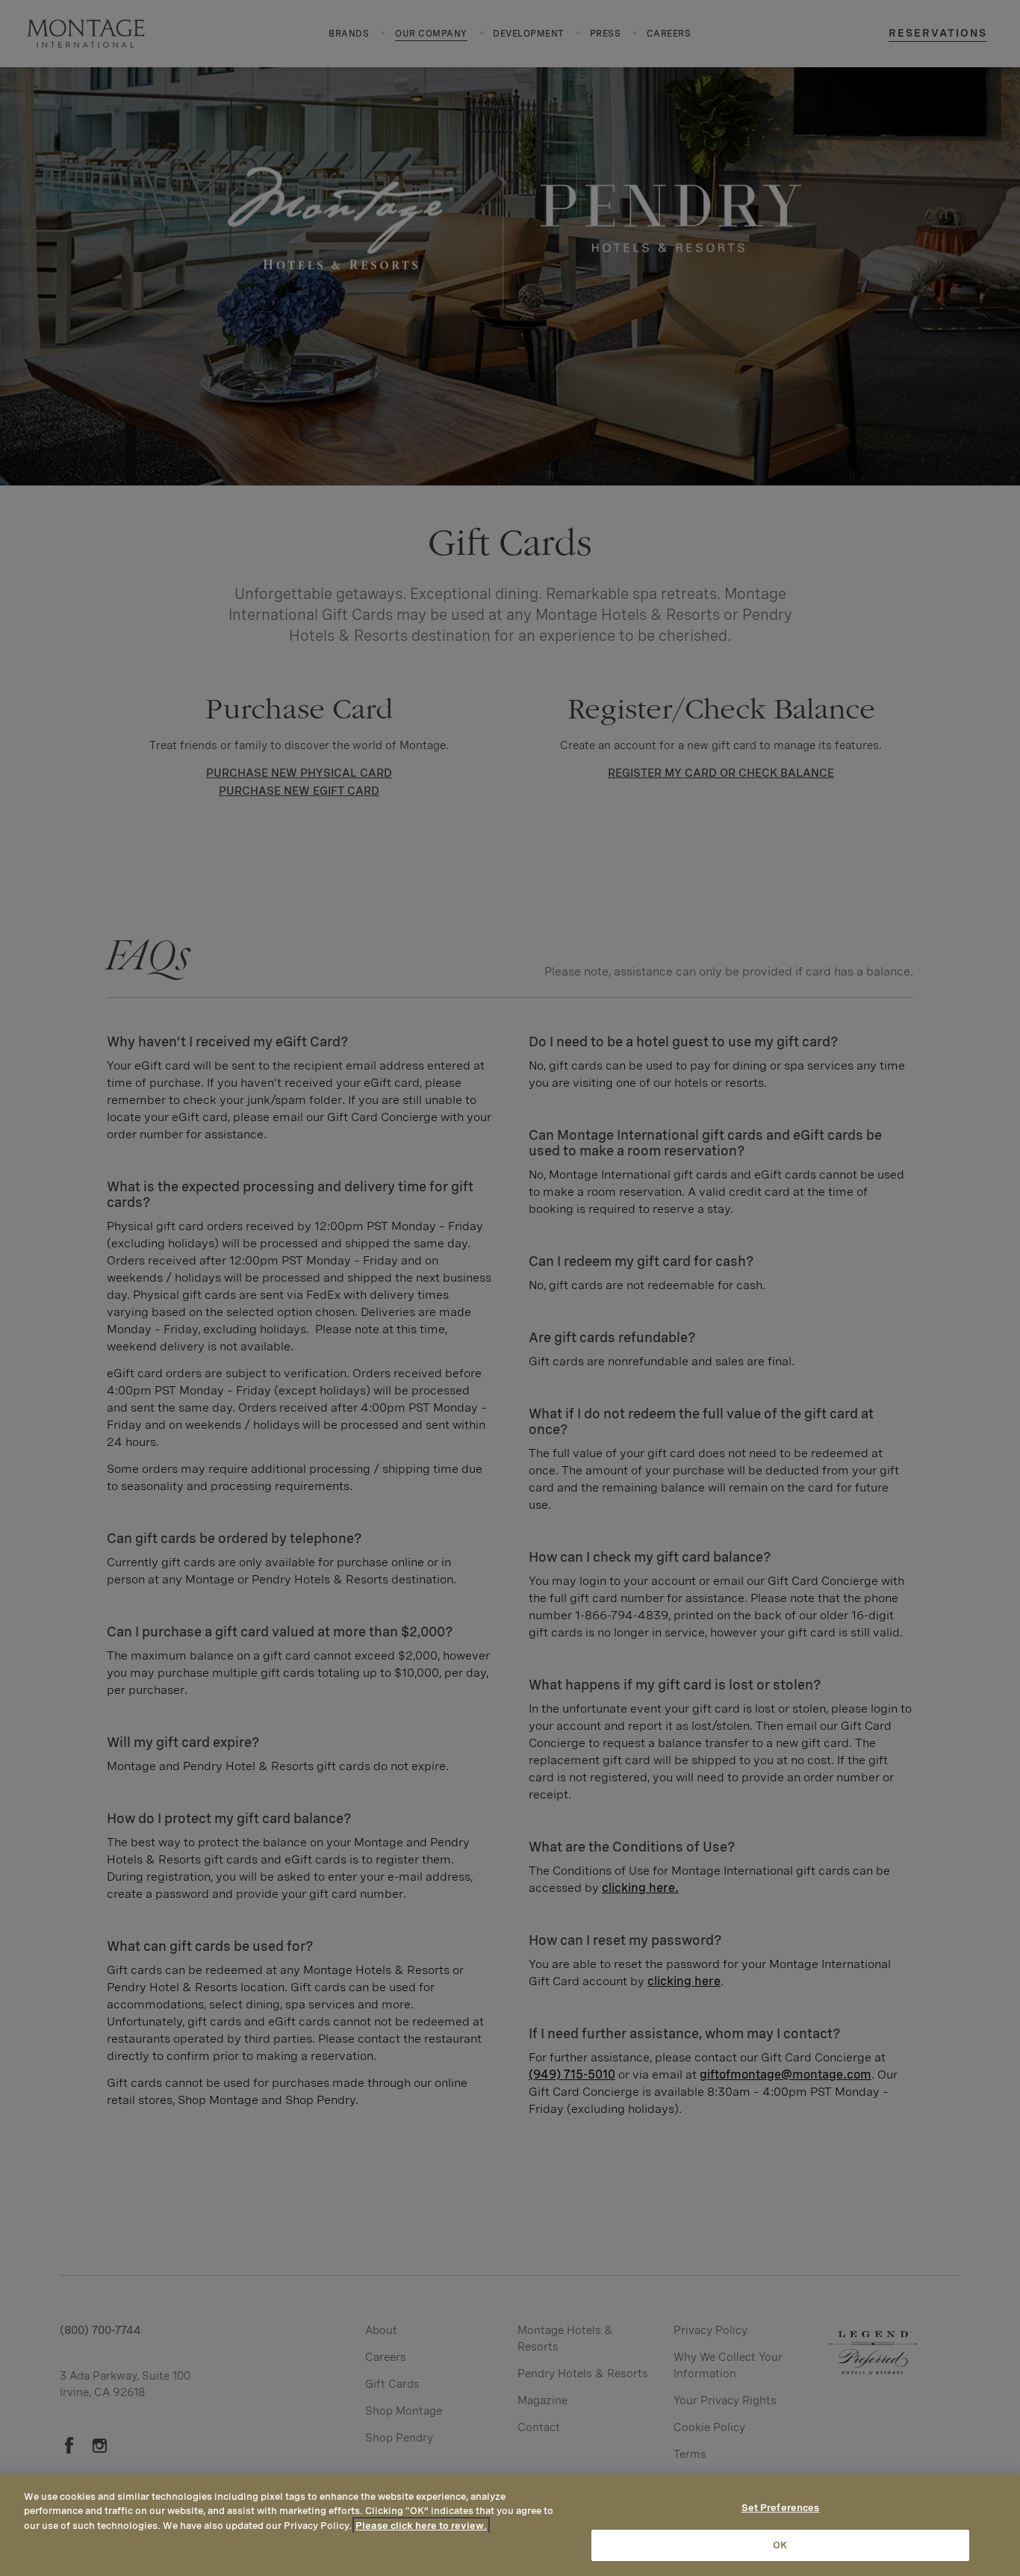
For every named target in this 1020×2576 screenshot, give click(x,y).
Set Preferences (781, 2508)
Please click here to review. (421, 2526)
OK (780, 2545)
